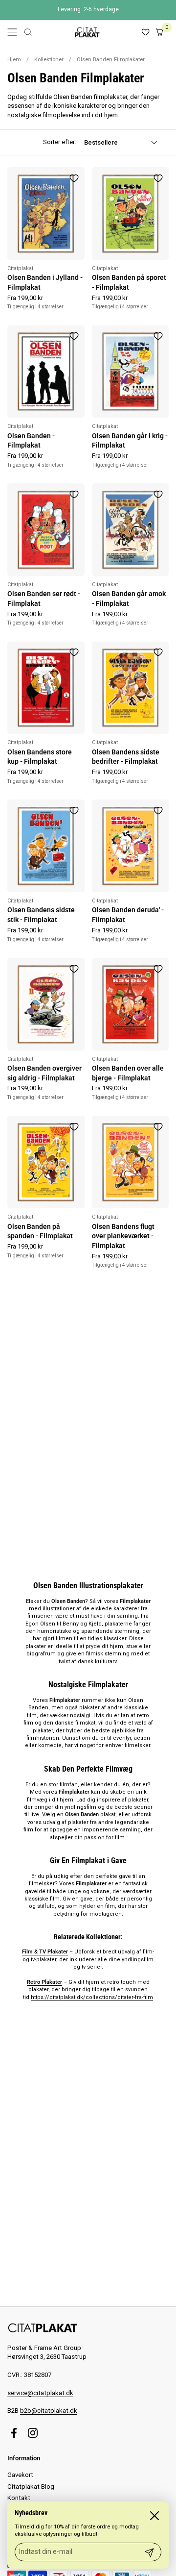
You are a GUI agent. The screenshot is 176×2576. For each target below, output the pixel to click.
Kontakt (19, 2498)
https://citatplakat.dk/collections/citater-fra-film (92, 1997)
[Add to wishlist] (74, 178)
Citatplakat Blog (31, 2487)
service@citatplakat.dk (40, 2393)
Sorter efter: (60, 142)
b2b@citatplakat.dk (49, 2411)
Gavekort (20, 2475)
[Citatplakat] (87, 32)
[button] (28, 32)
